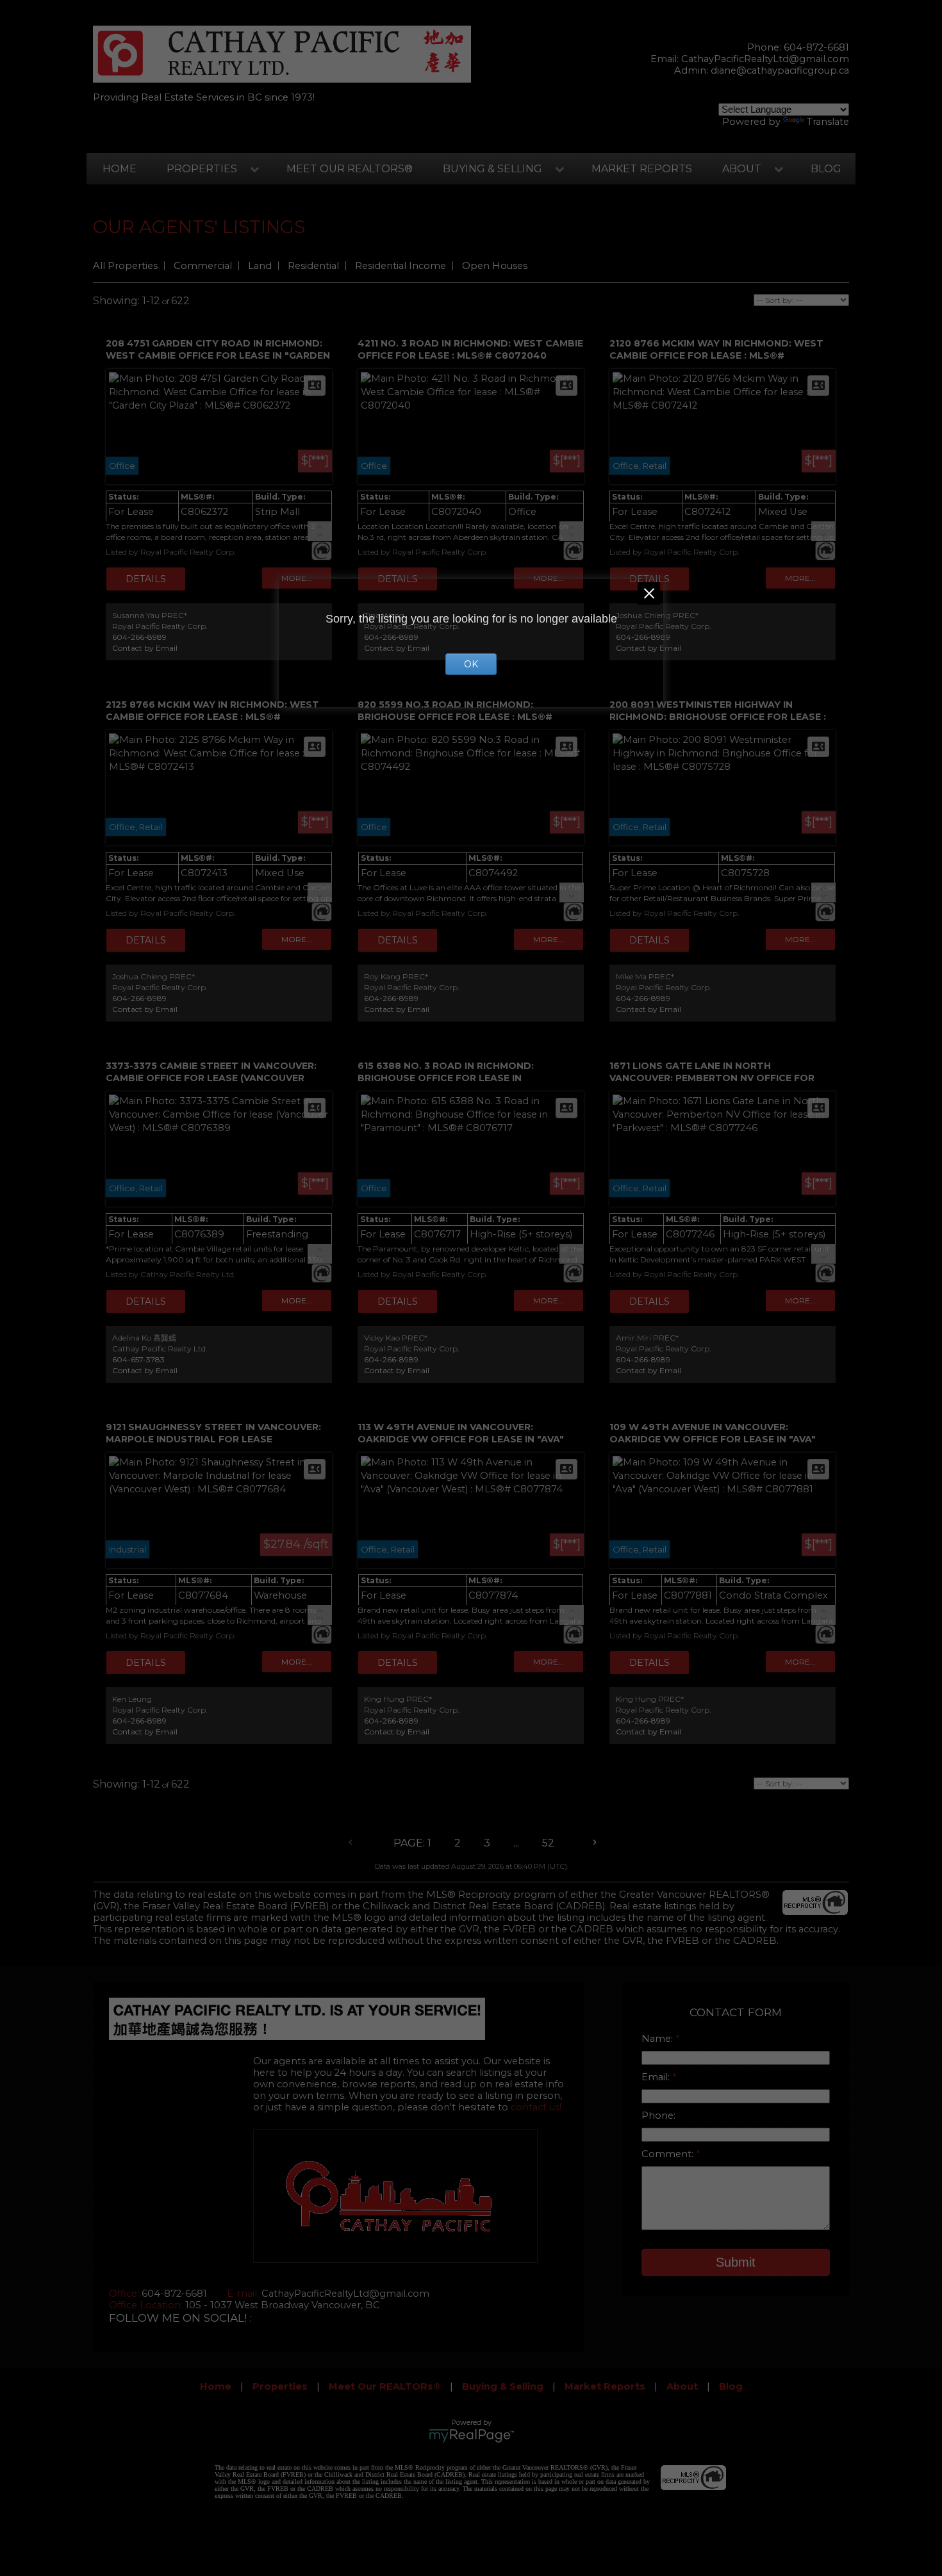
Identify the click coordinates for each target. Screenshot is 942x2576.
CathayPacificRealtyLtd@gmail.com (765, 59)
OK (471, 664)
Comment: (669, 2154)
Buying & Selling (492, 169)
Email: (657, 2077)
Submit (736, 2262)
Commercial (203, 266)
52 (548, 1843)
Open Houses (495, 266)
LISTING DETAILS (146, 579)
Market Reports (642, 169)
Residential (313, 266)
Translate (828, 122)
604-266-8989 (139, 637)
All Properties (125, 266)
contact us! (536, 2107)
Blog (826, 169)
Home (120, 169)
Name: (658, 2039)
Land (260, 266)
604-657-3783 (138, 1359)
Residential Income (401, 266)
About (742, 169)
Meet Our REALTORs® (350, 169)
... (516, 1843)
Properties (202, 169)
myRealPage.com (471, 2436)
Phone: (658, 2115)
